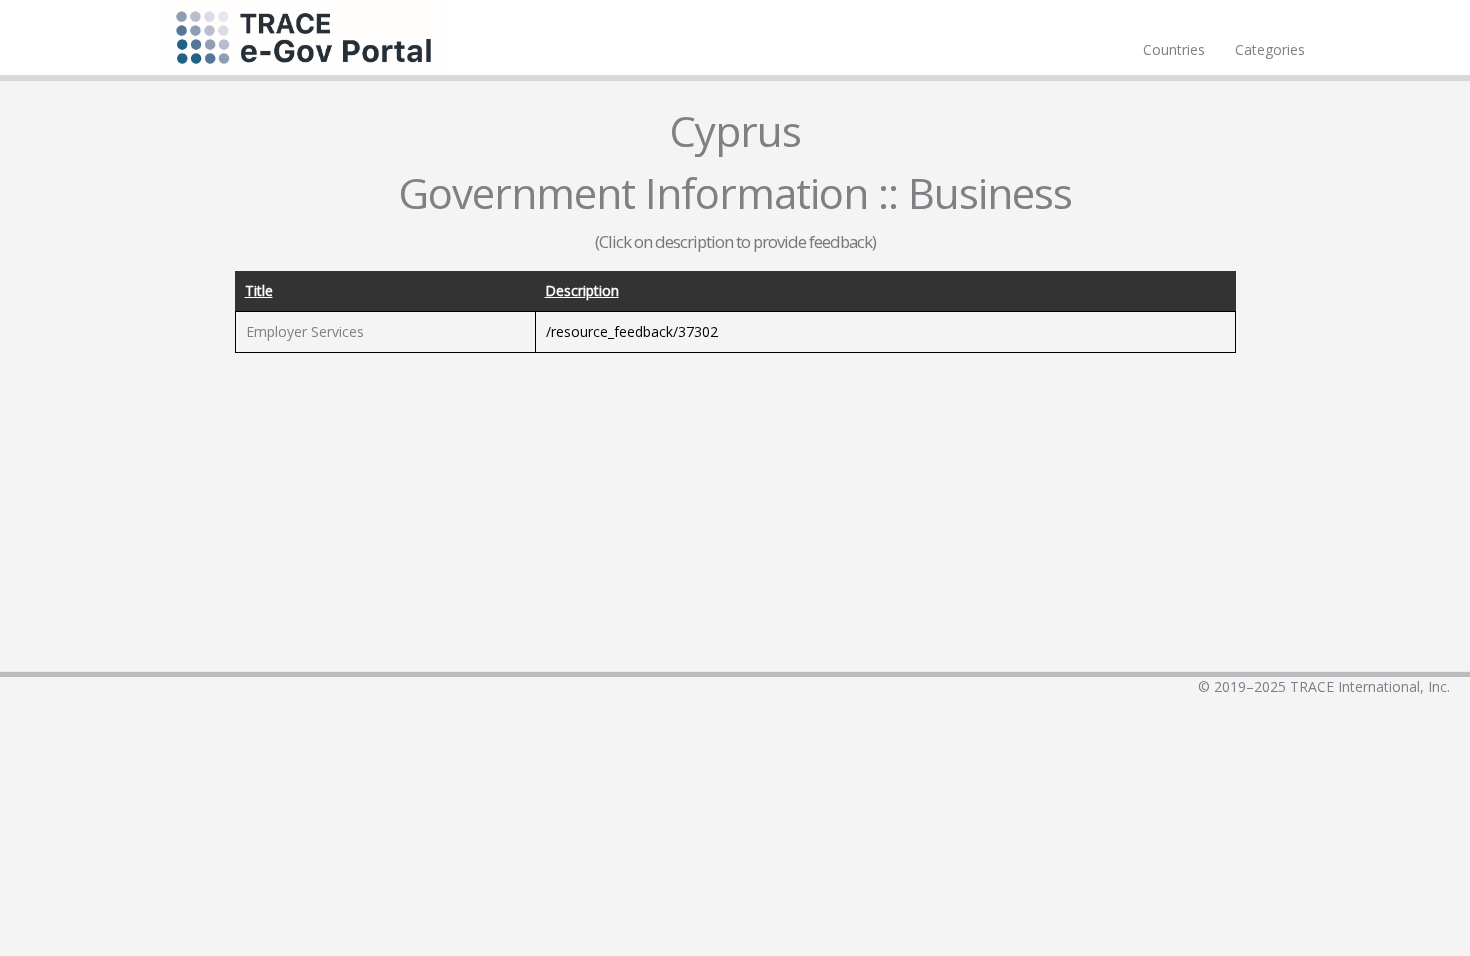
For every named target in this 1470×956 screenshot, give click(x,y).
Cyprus (735, 130)
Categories (1270, 49)
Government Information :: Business (735, 192)
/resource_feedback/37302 (632, 331)
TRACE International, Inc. (1370, 686)
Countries (1174, 49)
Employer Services (305, 331)
